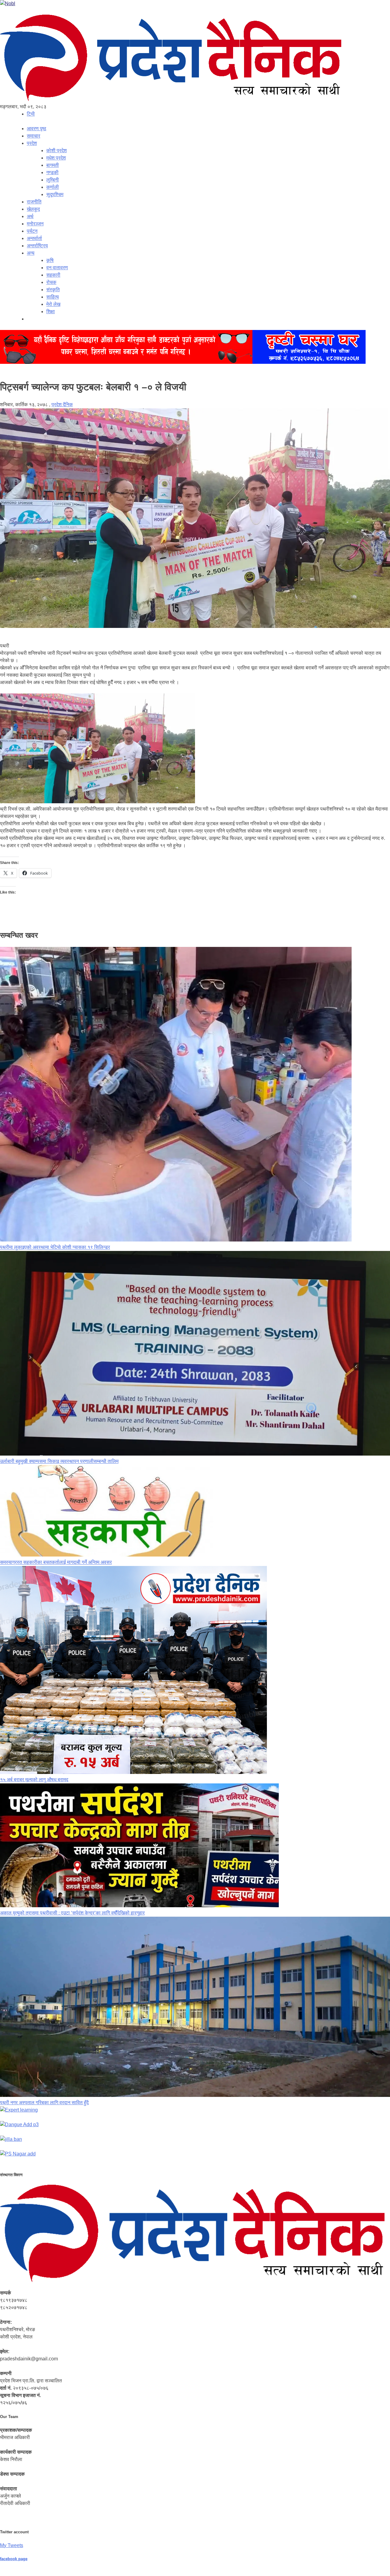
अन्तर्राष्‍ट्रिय (37, 246)
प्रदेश (32, 143)
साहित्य (53, 297)
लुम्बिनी (53, 180)
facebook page (14, 2559)
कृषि (50, 260)
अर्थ (30, 216)
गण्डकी (52, 172)
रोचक (51, 282)
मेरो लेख (53, 304)
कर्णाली (53, 187)
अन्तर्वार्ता (34, 238)
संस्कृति (53, 290)
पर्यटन (32, 231)
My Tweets (12, 2545)
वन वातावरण (57, 268)
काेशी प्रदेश (57, 150)
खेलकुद (33, 209)
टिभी (31, 114)
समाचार (34, 136)
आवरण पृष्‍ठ (37, 129)
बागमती (53, 165)
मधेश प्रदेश (56, 158)
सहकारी (53, 275)
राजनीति (34, 202)
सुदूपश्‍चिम (55, 194)
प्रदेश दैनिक (62, 405)
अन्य (31, 253)
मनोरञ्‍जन (35, 224)
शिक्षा (51, 312)
